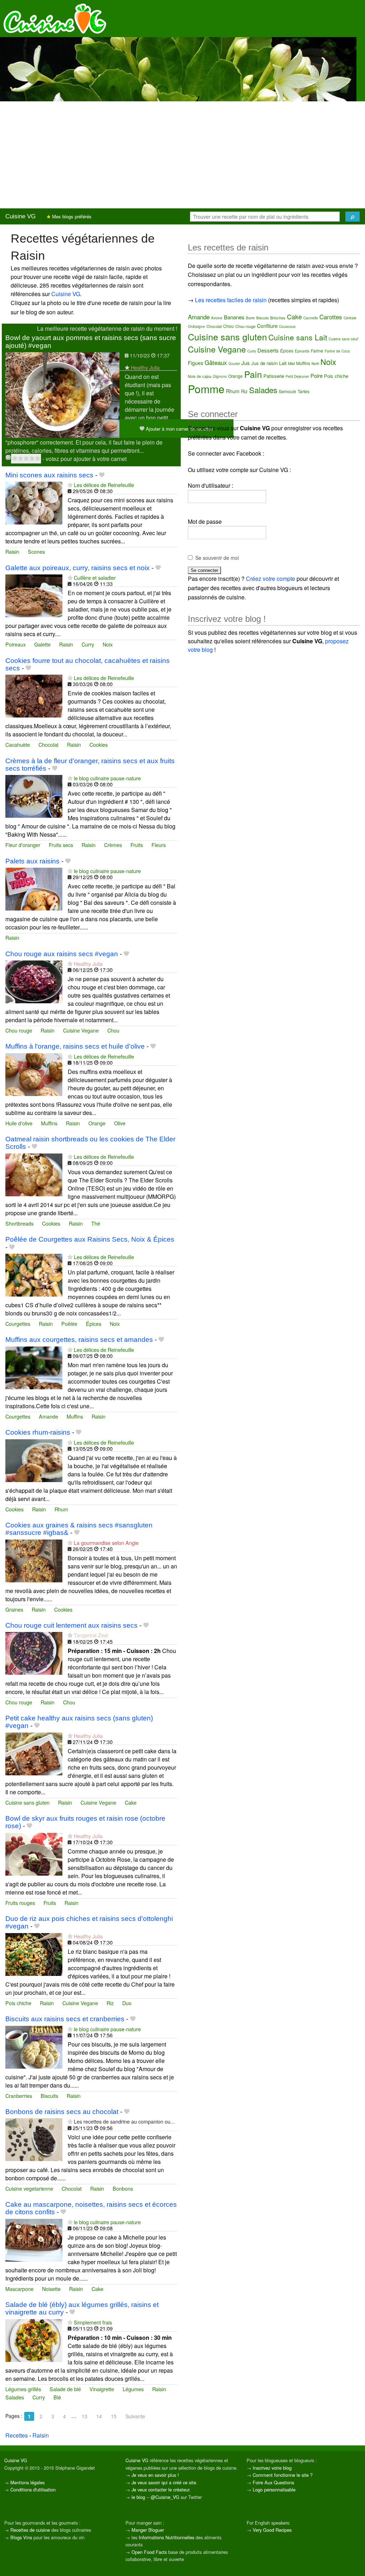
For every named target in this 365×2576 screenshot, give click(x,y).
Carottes (331, 317)
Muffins (49, 1123)
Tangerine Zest (91, 1635)
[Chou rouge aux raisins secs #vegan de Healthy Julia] (34, 981)
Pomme (206, 389)
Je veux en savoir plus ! (155, 2475)
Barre (250, 318)
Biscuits (49, 2096)
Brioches (278, 318)
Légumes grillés (23, 2389)
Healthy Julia (145, 367)
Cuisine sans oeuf (343, 339)
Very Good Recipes (272, 2530)
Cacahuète (18, 744)
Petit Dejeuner (297, 376)
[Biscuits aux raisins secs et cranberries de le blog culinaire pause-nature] (34, 2046)
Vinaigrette (102, 2389)
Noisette (51, 2289)
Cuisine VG (20, 216)
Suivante (135, 2416)
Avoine (217, 318)
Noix (108, 644)
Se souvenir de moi (217, 558)
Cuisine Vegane (81, 1030)
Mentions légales (27, 2482)
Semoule (287, 391)
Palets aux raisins (32, 861)
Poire (317, 376)
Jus (246, 363)
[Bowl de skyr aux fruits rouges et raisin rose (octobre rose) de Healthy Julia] (34, 1853)
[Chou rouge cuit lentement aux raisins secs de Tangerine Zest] (34, 1653)
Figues (196, 363)
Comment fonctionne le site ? (283, 2475)
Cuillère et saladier (95, 577)
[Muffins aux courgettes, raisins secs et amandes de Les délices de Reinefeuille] (34, 1367)
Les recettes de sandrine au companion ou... (124, 2121)
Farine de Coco (337, 351)
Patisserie (274, 376)
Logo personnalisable (274, 2489)
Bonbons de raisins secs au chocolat (62, 2112)
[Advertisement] (182, 155)
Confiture (267, 326)
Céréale (350, 318)
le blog (138, 2497)
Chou (113, 1030)
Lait (283, 363)
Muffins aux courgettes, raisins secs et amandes (79, 1340)
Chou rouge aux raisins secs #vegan (62, 954)
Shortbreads (19, 1223)
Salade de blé (65, 2389)
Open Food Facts (149, 2552)
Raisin (12, 551)
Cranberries (19, 2096)
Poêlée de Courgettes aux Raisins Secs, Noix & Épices (90, 1239)
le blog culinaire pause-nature (107, 778)
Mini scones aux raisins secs (49, 475)
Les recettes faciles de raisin (231, 300)
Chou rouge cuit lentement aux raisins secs (71, 1625)
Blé (57, 2397)
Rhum (61, 1509)
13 (84, 2416)
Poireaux (16, 644)
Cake (131, 1802)
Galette (42, 644)
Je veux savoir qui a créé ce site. (164, 2482)
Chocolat (48, 744)
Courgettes (18, 1324)
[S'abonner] (127, 367)
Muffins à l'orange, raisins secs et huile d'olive (75, 1046)
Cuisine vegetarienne (29, 2188)
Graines (14, 1609)
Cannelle (311, 318)
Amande (48, 1416)
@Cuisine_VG (165, 2497)
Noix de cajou (200, 376)
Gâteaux (216, 362)
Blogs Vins (21, 2537)
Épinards (302, 351)
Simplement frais (93, 2322)
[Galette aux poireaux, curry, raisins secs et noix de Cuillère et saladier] (34, 595)
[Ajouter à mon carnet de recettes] (102, 475)
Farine (317, 351)
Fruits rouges (20, 1903)
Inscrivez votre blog (272, 2468)
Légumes (133, 2389)
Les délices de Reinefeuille (104, 485)
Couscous (287, 326)
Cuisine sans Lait (298, 337)
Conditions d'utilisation (33, 2489)
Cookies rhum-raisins (38, 1432)
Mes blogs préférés (71, 216)
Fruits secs (61, 845)
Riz (110, 2003)
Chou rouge (19, 1030)
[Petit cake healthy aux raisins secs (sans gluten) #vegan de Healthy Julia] (34, 1753)
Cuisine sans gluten (27, 1802)
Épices (94, 1324)
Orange (97, 1123)
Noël (315, 364)
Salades (15, 2397)
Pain (253, 374)
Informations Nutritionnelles (166, 2537)
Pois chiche (18, 2003)
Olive (120, 1123)
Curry (88, 644)
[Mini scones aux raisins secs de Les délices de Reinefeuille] (34, 502)
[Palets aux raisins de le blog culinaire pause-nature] (34, 888)
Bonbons (123, 2188)
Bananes (234, 317)
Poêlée (69, 1324)
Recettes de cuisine (30, 2530)
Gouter (234, 364)
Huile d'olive (19, 1123)
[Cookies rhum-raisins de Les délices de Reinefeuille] (34, 1460)
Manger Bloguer (148, 2530)
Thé (96, 1223)
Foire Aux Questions (273, 2482)
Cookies (99, 744)
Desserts (268, 350)
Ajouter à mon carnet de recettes (179, 429)
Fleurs (159, 845)
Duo (127, 2003)
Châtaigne (196, 326)
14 (99, 2416)
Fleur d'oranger (23, 845)
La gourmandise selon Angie (106, 1543)
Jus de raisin (264, 363)
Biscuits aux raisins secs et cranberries (65, 2019)
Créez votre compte (271, 579)
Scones (36, 551)
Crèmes (113, 845)
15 (114, 2416)
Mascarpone (19, 2289)
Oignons (220, 376)
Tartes (304, 391)
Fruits (137, 845)
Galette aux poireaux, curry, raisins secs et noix (78, 568)
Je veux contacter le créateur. (161, 2489)
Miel (291, 363)
